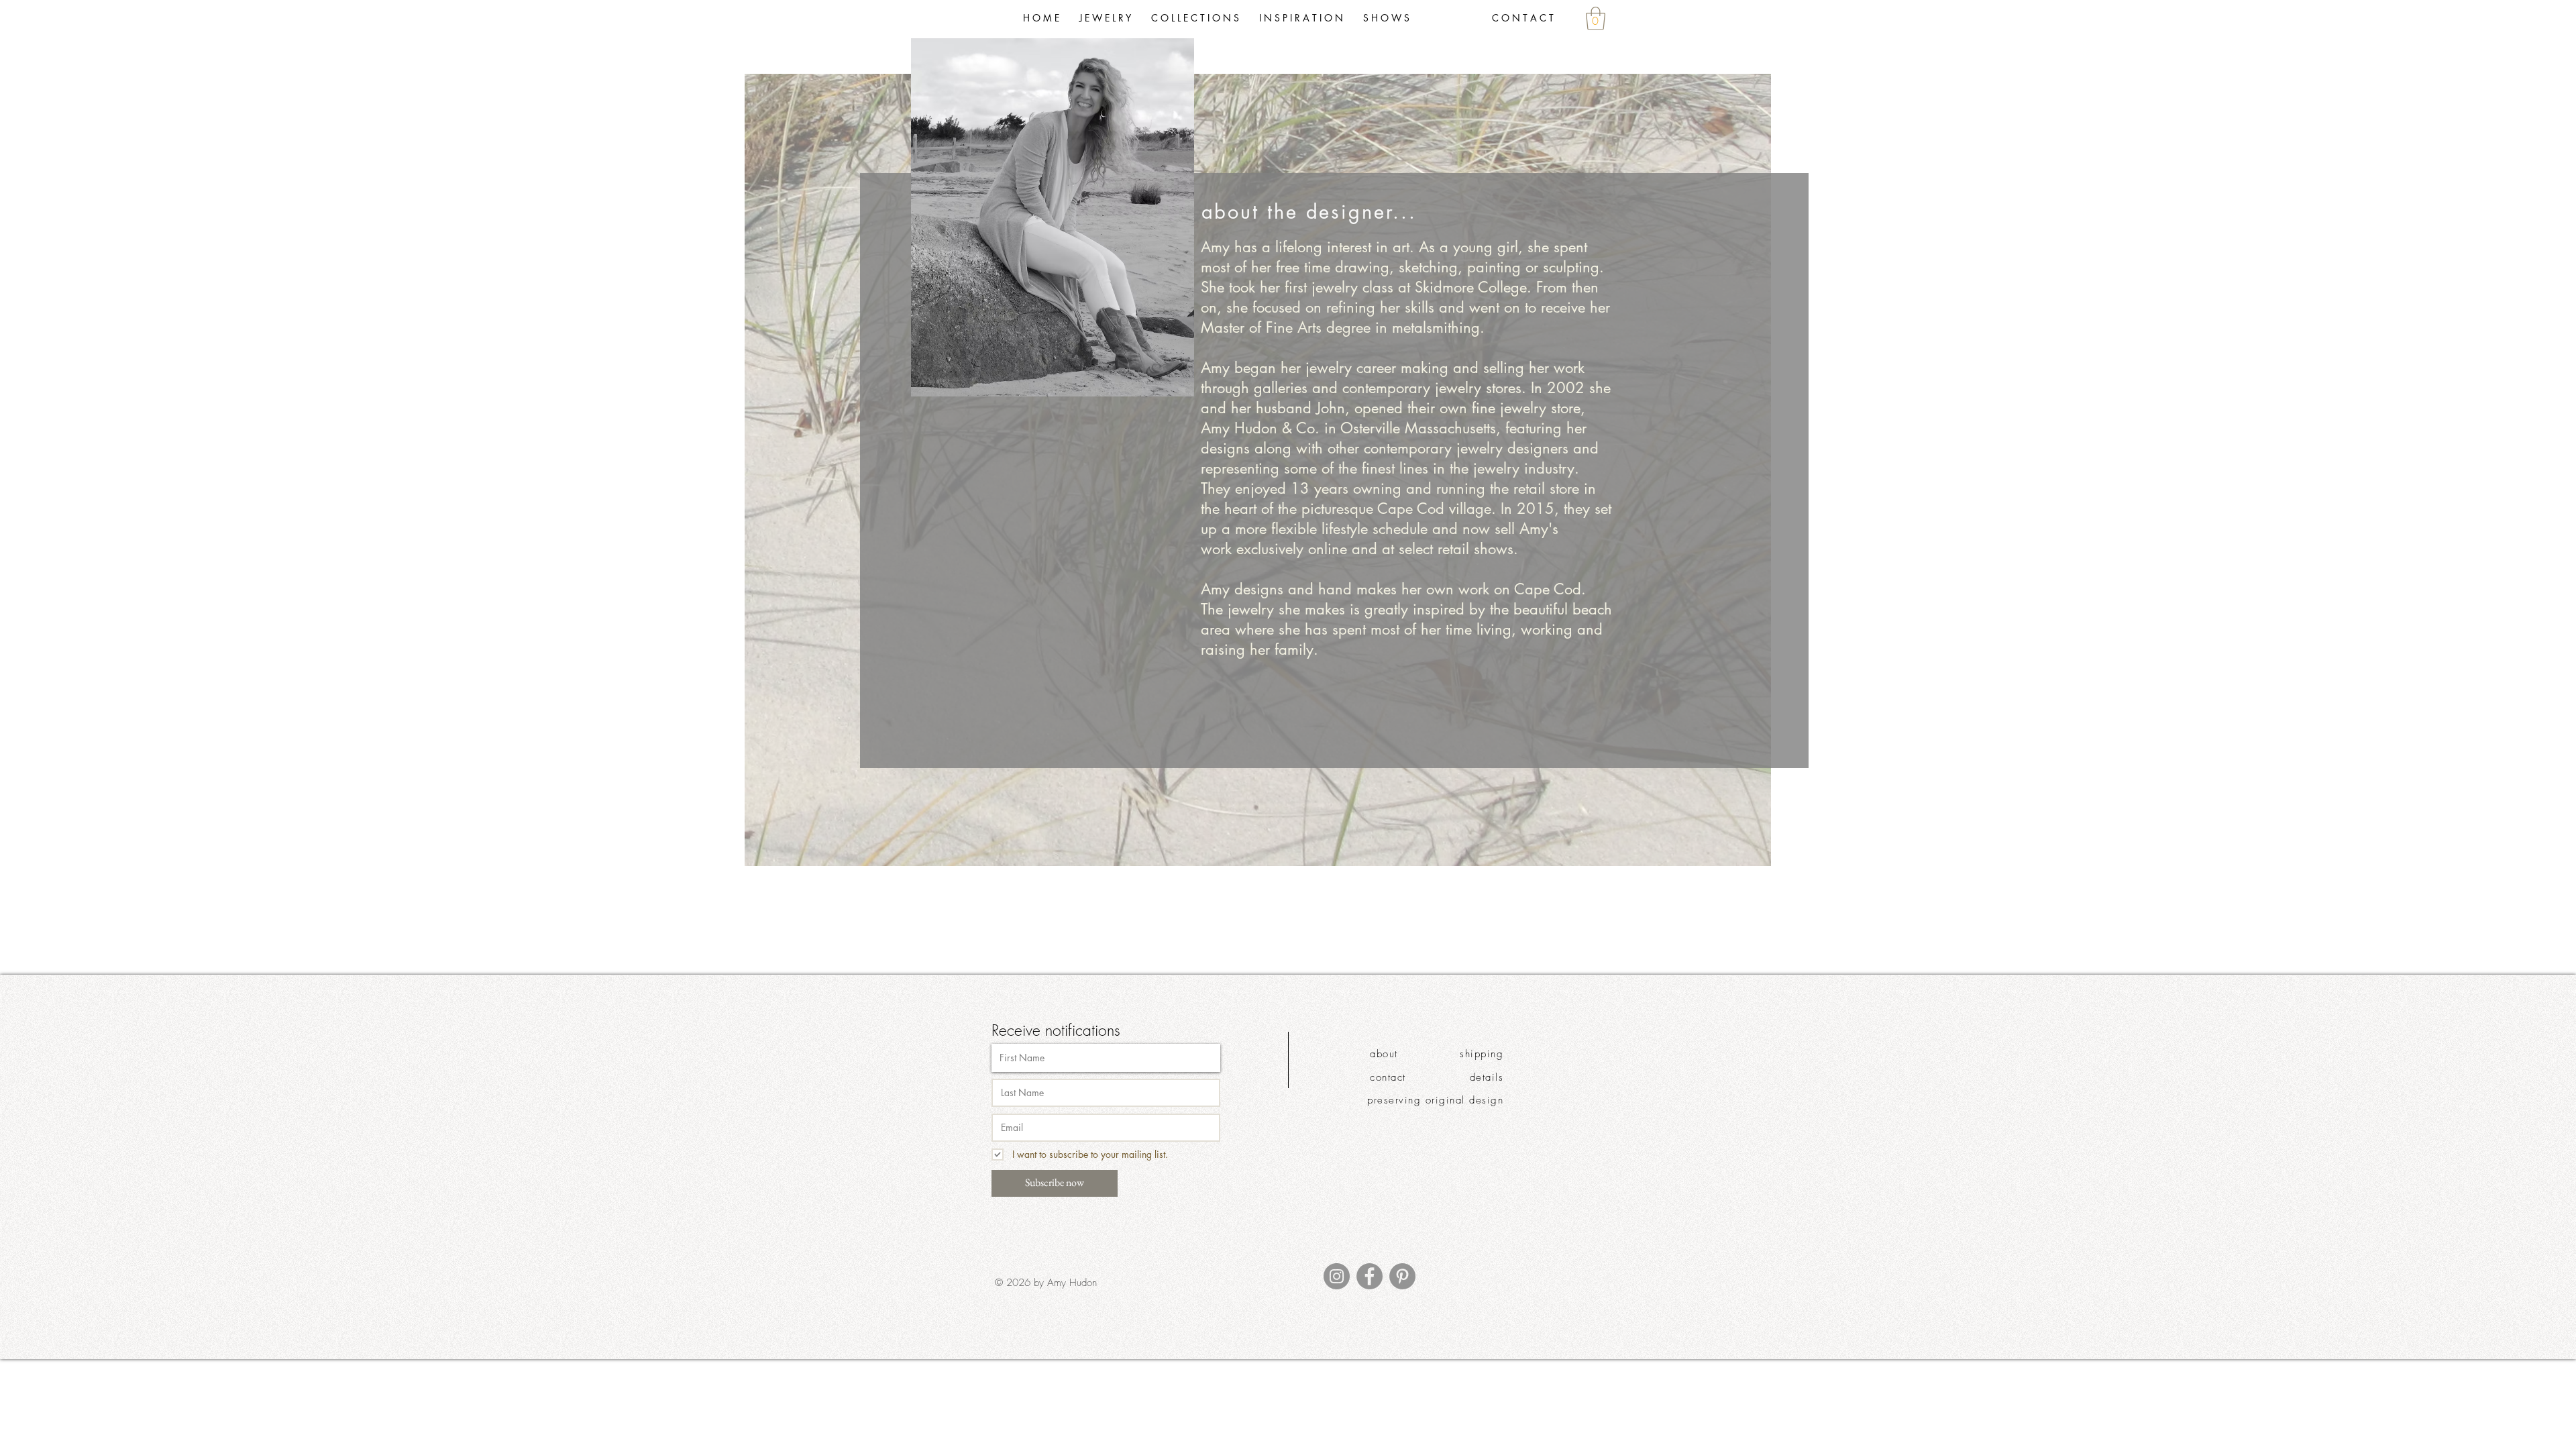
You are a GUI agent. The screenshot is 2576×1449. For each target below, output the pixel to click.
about (1384, 1054)
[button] (1195, 18)
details (1487, 1077)
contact (1388, 1077)
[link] (1596, 18)
